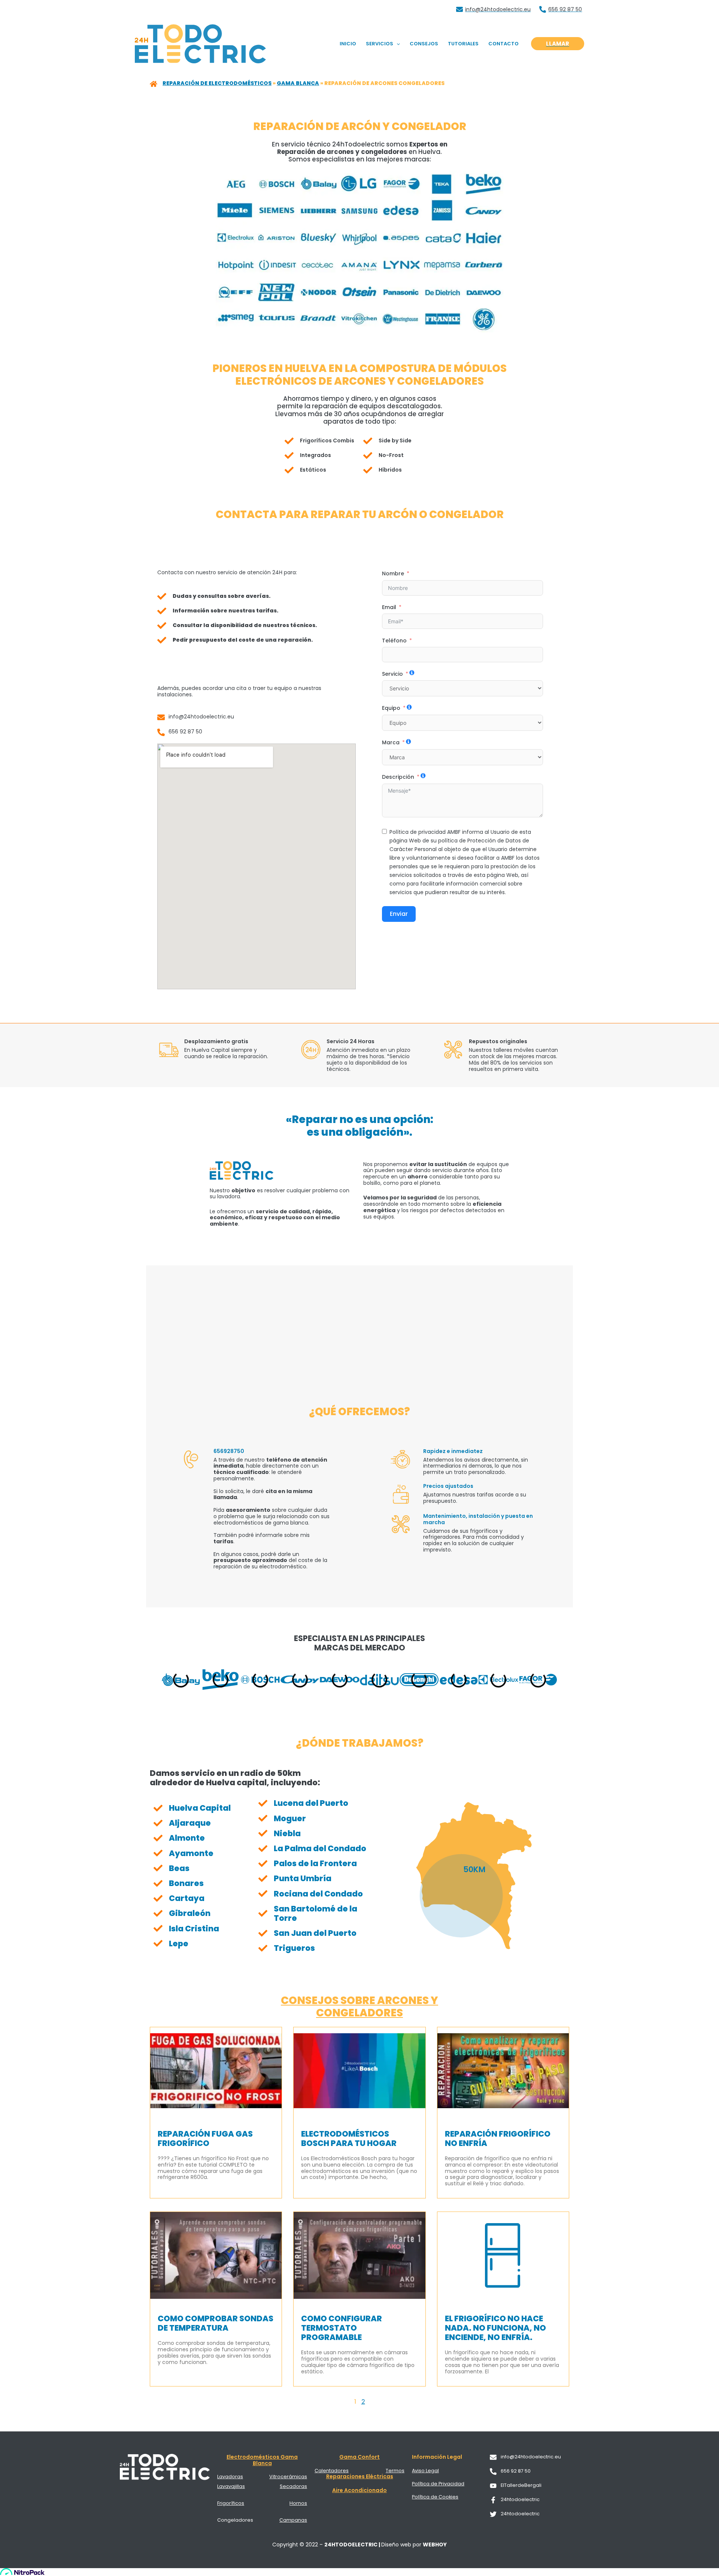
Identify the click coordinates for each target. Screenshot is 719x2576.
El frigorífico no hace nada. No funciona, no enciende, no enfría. (495, 2328)
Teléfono (394, 641)
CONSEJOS (424, 44)
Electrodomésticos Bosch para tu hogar (349, 2138)
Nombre (393, 573)
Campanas (293, 2520)
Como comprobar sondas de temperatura (216, 2323)
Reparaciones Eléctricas (360, 2476)
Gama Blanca (298, 83)
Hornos (298, 2503)
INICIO (348, 44)
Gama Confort (359, 2457)
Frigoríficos (231, 2503)
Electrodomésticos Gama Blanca (262, 2460)
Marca (391, 742)
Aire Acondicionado (359, 2490)
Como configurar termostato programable (342, 2328)
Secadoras (293, 2486)
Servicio (392, 674)
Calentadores (332, 2471)
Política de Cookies (435, 2497)
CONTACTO (503, 44)
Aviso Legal (425, 2471)
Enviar (399, 914)
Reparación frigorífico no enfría (498, 2138)
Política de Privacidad (438, 2484)
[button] (397, 44)
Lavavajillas (231, 2486)
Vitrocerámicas (288, 2477)
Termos (395, 2471)
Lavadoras (230, 2477)
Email (389, 607)
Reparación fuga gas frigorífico (205, 2138)
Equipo (391, 708)
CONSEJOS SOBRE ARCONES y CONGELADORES (359, 2007)
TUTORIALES (463, 44)
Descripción (398, 777)
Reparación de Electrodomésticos (217, 83)
